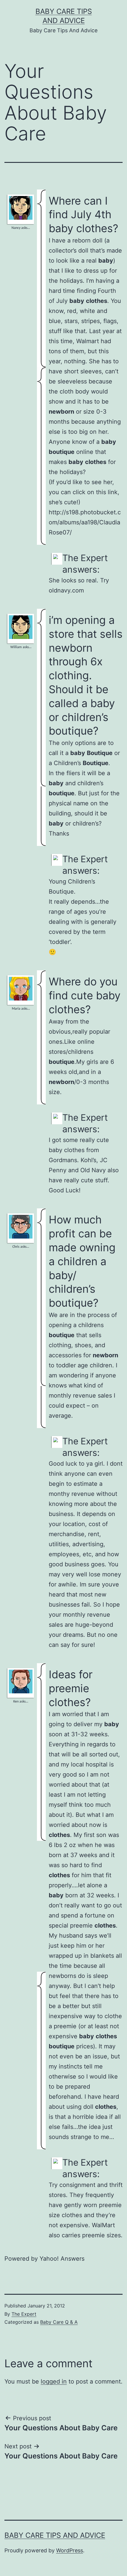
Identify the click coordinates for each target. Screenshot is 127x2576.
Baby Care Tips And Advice (55, 2535)
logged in (54, 2381)
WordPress (70, 2550)
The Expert (24, 2314)
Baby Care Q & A (59, 2322)
